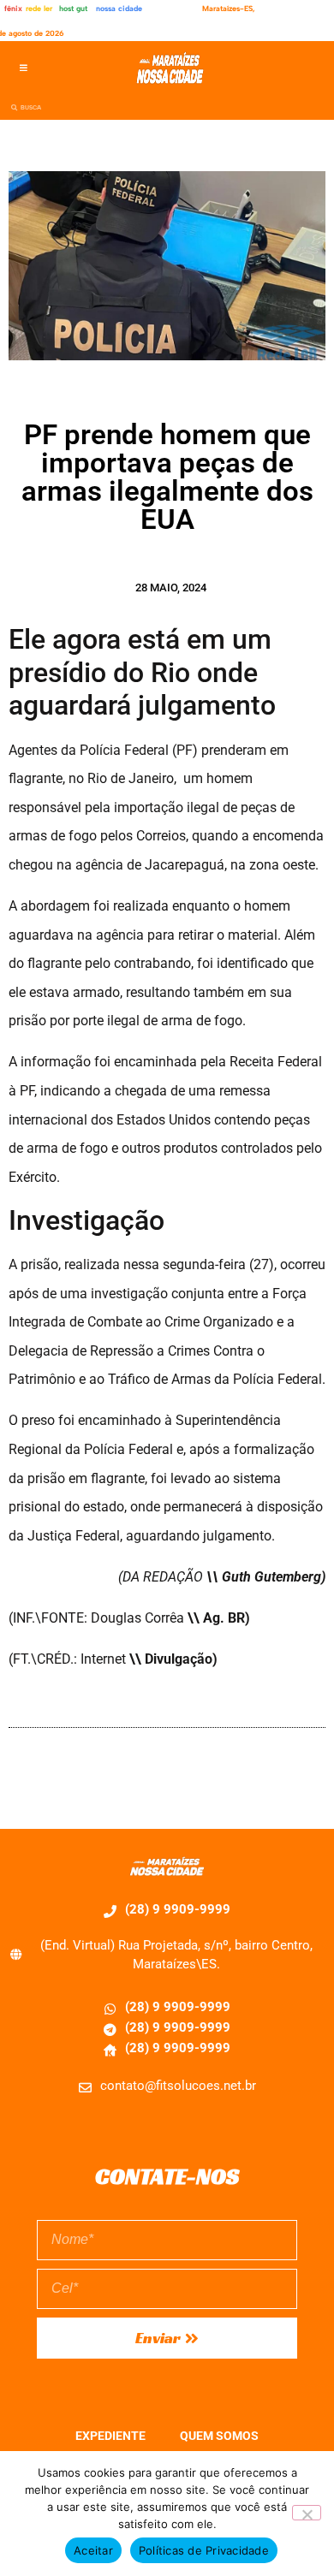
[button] (24, 68)
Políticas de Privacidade (204, 2550)
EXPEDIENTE (110, 2436)
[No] (307, 2513)
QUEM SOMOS (219, 2436)
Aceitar (93, 2550)
